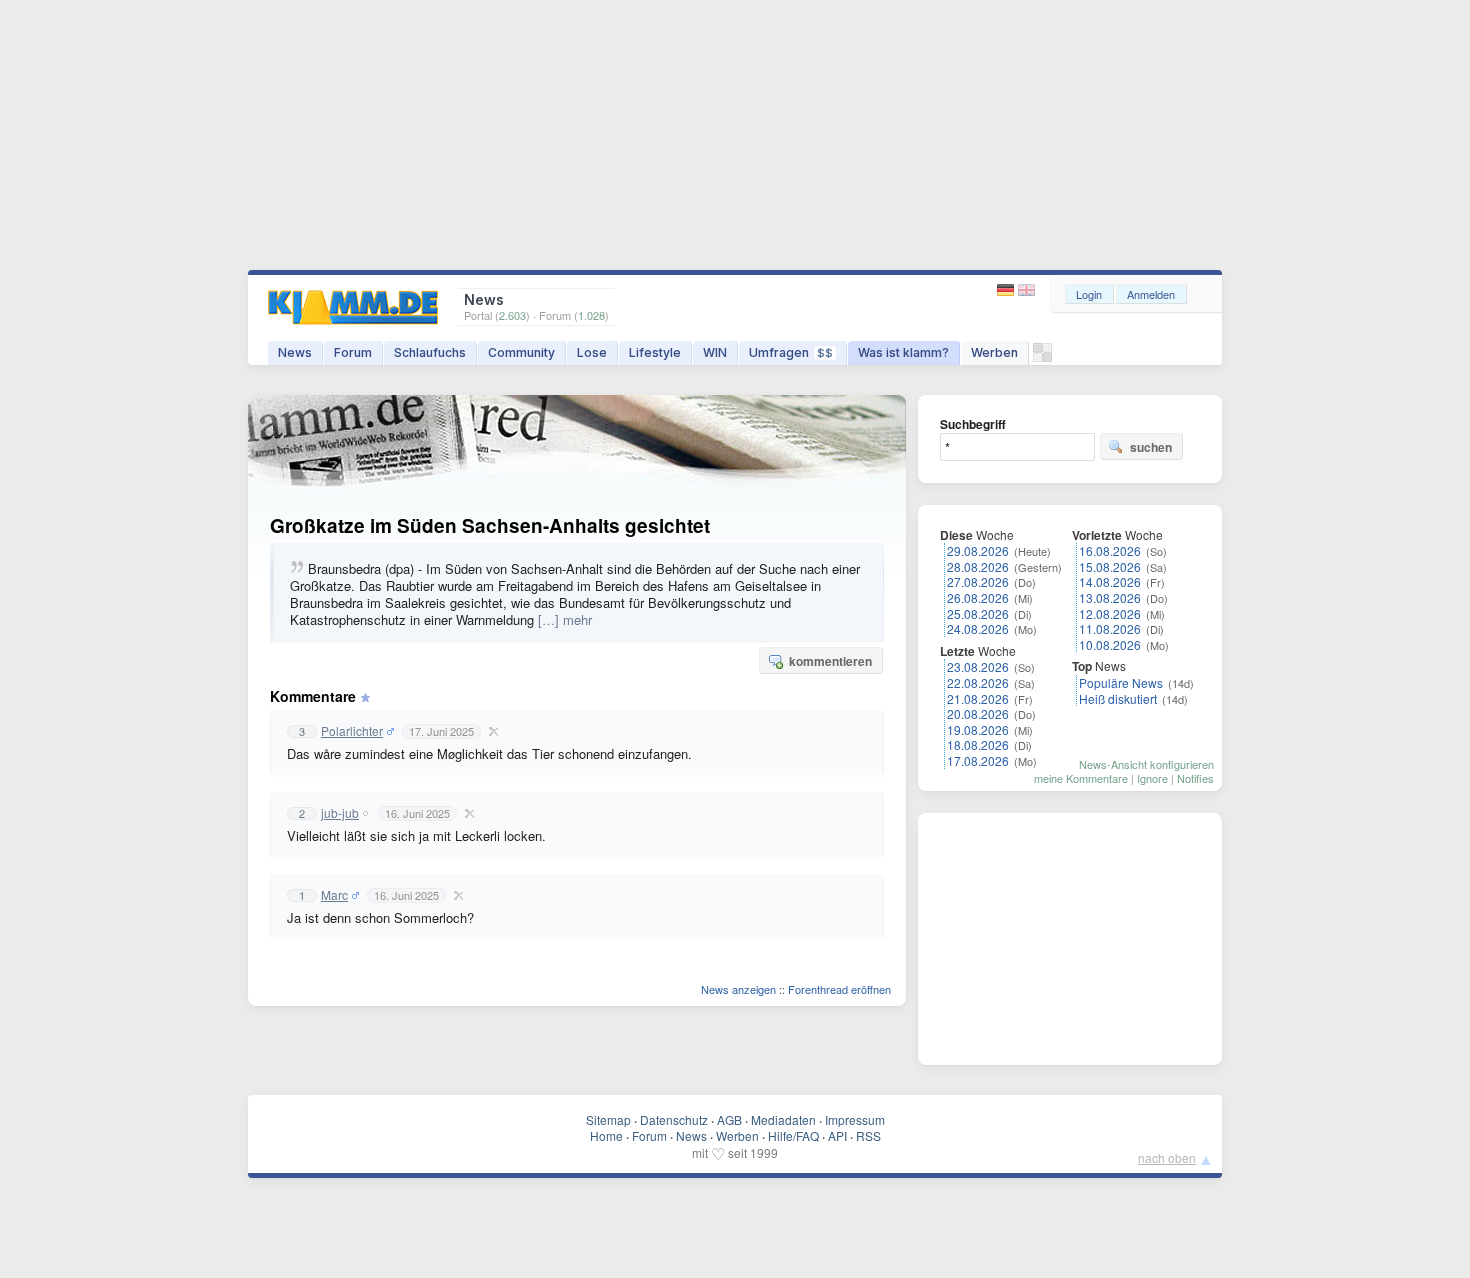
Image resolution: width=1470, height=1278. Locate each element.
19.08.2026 (978, 729)
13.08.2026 (1110, 597)
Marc (334, 895)
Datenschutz (674, 1119)
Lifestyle (655, 352)
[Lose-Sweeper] (1042, 357)
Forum (353, 352)
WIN (715, 352)
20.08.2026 (978, 713)
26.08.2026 (978, 597)
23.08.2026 (978, 666)
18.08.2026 (978, 744)
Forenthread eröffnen (839, 989)
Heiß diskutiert (1118, 698)
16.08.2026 (1110, 550)
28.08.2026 (978, 566)
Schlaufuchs (430, 352)
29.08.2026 (978, 550)
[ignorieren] (491, 731)
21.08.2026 (978, 698)
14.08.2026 (1110, 581)
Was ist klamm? (903, 352)
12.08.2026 (1110, 613)
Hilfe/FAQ (793, 1135)
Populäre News (1121, 682)
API (837, 1135)
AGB (729, 1119)
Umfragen (791, 352)
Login (1089, 294)
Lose (592, 352)
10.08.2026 (1110, 644)
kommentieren (830, 661)
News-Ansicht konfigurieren (1146, 764)
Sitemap (608, 1119)
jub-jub (340, 813)
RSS (868, 1135)
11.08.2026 (1110, 628)
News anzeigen (738, 989)
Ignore (1152, 778)
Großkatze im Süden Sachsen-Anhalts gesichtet (490, 525)
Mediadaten (783, 1119)
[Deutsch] (1007, 290)
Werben (994, 352)
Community (521, 352)
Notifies (1195, 778)
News (295, 352)
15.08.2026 (1110, 566)
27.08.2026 (978, 581)
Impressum (855, 1119)
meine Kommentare (1081, 778)
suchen (1151, 447)
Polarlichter (352, 731)
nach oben (1167, 1157)
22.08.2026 (978, 682)
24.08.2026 (978, 628)
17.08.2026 (978, 760)
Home (606, 1135)
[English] (1026, 290)
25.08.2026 (978, 613)
